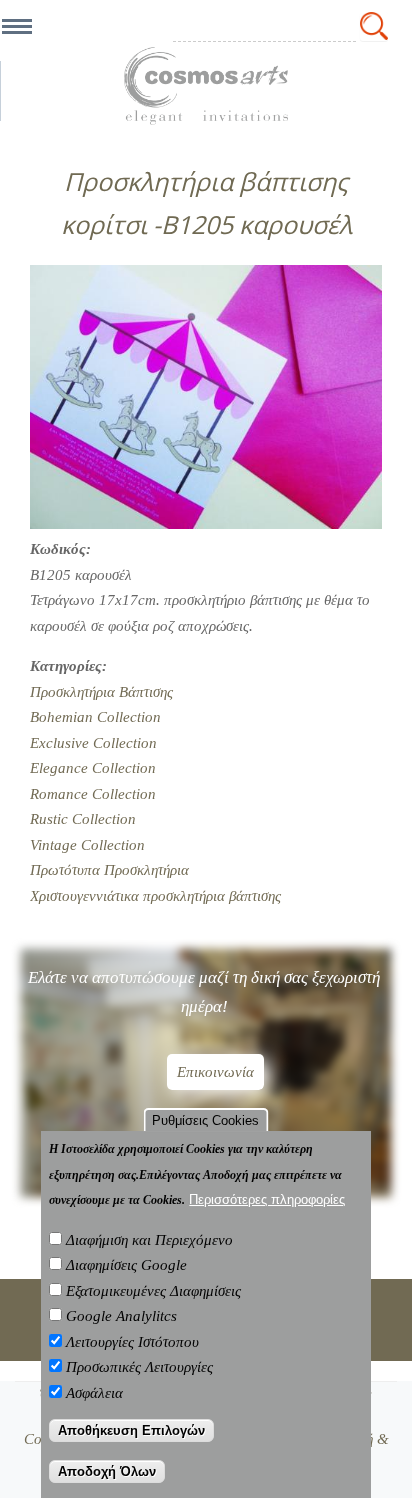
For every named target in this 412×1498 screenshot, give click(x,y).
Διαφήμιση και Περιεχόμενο (149, 1240)
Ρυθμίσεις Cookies (205, 1120)
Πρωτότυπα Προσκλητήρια (109, 870)
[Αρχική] (206, 86)
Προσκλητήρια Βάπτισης (101, 692)
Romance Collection (93, 794)
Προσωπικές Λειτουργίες (139, 1367)
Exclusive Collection (93, 743)
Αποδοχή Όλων (107, 1471)
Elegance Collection (93, 768)
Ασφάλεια (94, 1393)
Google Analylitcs (121, 1316)
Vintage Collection (87, 845)
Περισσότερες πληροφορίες (267, 1199)
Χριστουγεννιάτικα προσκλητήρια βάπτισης (155, 896)
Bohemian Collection (95, 717)
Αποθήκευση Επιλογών (131, 1430)
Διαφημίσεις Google (126, 1265)
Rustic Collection (83, 819)
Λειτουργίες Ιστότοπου (132, 1342)
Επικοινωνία (215, 1072)
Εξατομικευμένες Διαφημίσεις (153, 1291)
